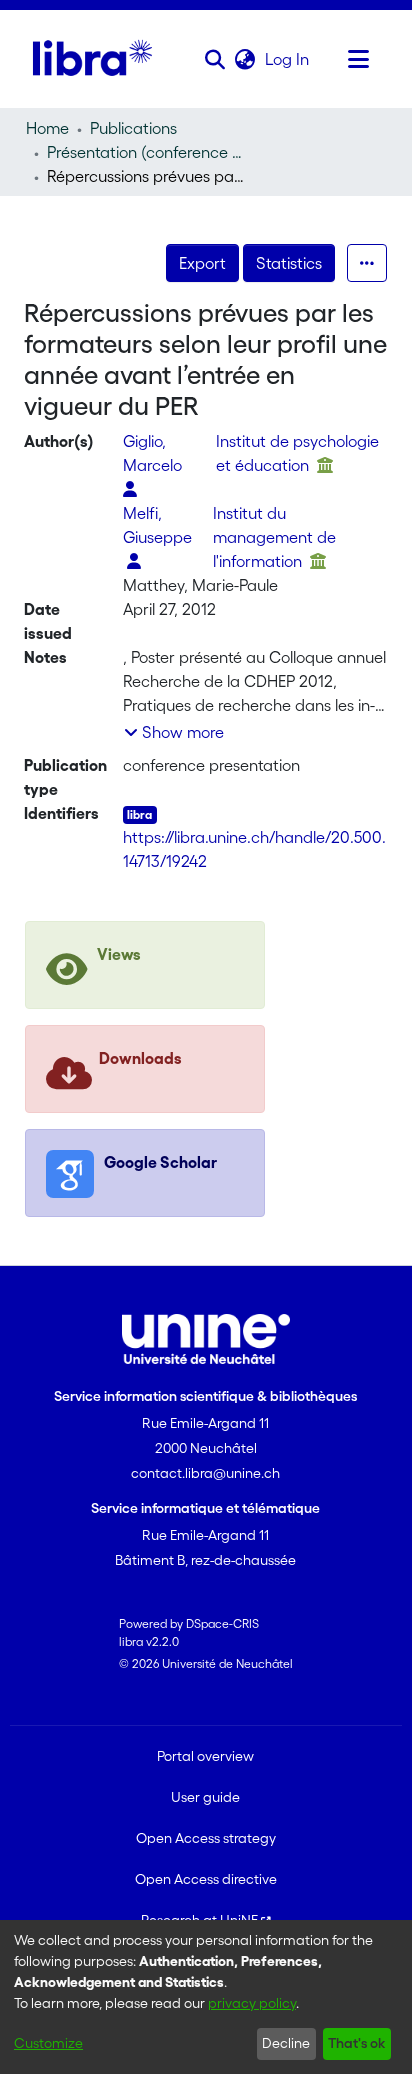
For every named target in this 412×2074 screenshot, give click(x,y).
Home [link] (47, 128)
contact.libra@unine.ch (205, 1473)
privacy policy (252, 2003)
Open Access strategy (206, 1838)
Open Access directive (206, 1879)
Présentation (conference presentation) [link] (147, 152)
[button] (215, 59)
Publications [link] (133, 128)
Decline (286, 2043)
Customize (48, 2043)
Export (202, 263)
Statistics (289, 263)
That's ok (356, 2043)
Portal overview (205, 1756)
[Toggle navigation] (359, 59)
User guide (205, 1797)
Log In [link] (288, 59)
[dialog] (206, 1997)
